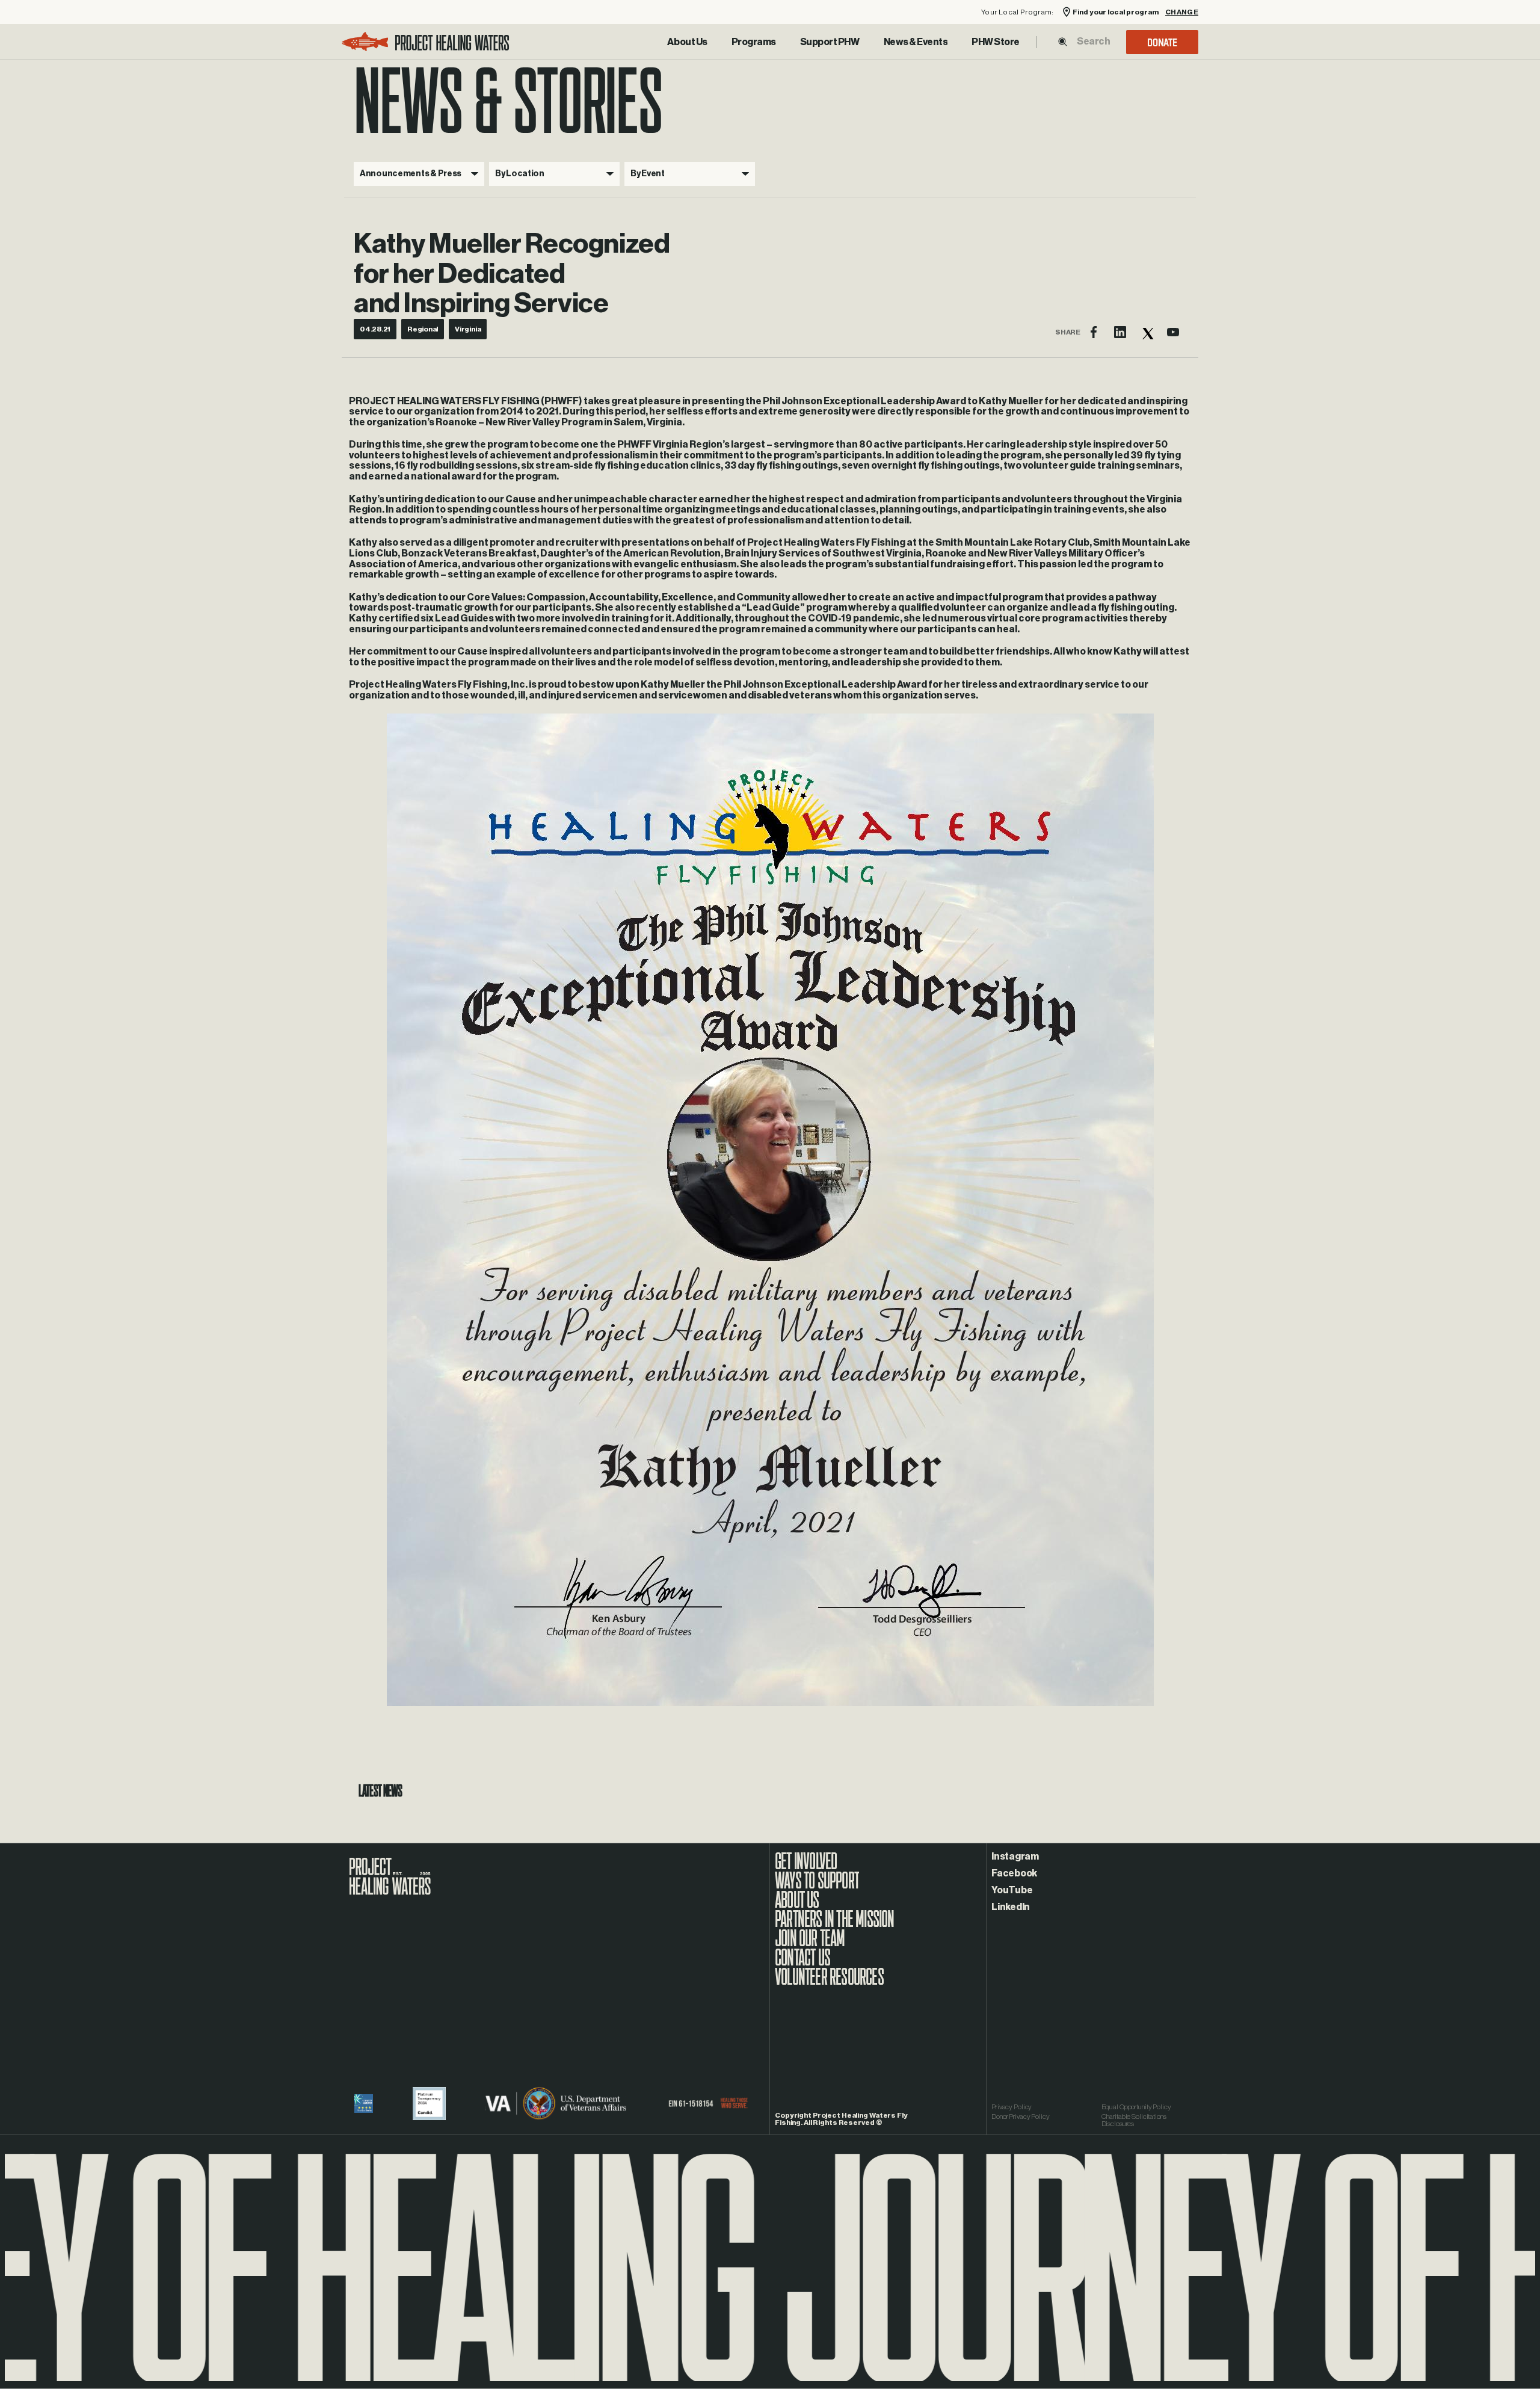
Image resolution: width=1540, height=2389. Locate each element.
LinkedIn (1011, 1907)
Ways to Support (817, 1887)
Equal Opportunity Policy (1136, 2107)
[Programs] (754, 42)
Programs (754, 42)
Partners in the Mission (835, 1925)
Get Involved (806, 1867)
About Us (687, 42)
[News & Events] (916, 42)
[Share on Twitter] (1147, 332)
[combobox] (1093, 42)
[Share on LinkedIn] (1120, 332)
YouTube (1012, 1890)
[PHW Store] (996, 42)
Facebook (1014, 1873)
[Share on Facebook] (1094, 332)
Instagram (1015, 1857)
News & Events (916, 42)
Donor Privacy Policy (1021, 2116)
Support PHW (830, 42)
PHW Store (996, 42)
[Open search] (1063, 42)
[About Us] (687, 42)
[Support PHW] (830, 42)
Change (1182, 12)
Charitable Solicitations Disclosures (1134, 2120)
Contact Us (802, 1964)
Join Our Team (810, 1944)
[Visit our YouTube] (1173, 332)
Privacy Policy (1012, 2107)
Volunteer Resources (829, 1983)
